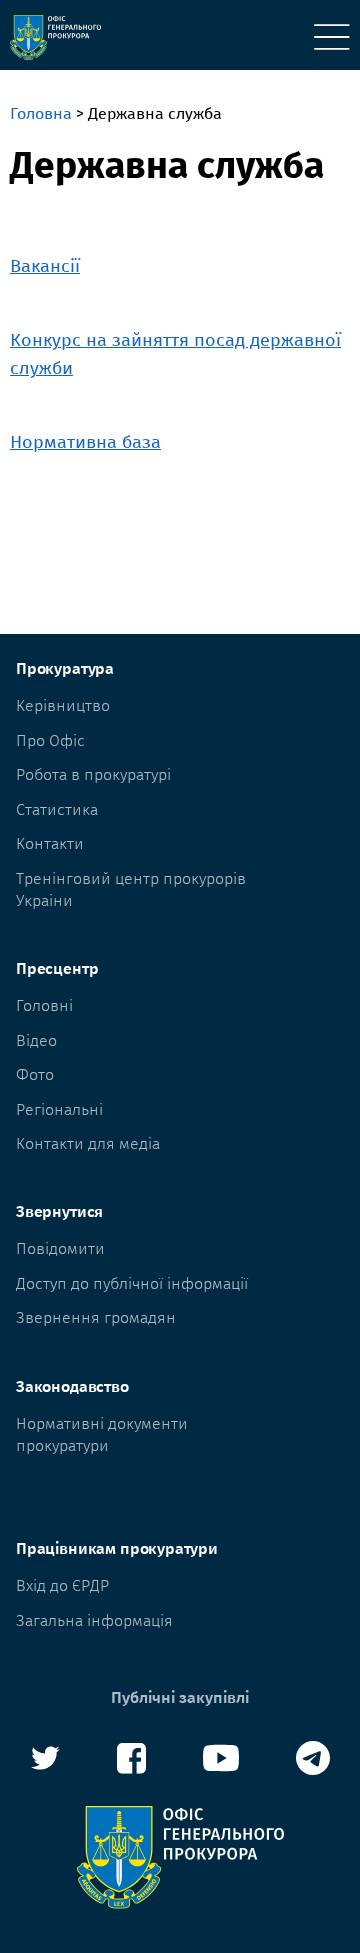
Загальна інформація (94, 1620)
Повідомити (60, 1248)
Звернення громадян (96, 1317)
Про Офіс (50, 740)
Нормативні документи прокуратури (102, 1434)
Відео (36, 1040)
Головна (41, 113)
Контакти (50, 843)
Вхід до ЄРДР (62, 1585)
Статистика (57, 809)
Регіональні (59, 1109)
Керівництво (63, 705)
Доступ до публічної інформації (132, 1283)
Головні (44, 1005)
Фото (35, 1074)
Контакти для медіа (88, 1143)
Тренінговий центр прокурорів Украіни (131, 889)
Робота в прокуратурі (93, 774)
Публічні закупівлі (180, 1697)
